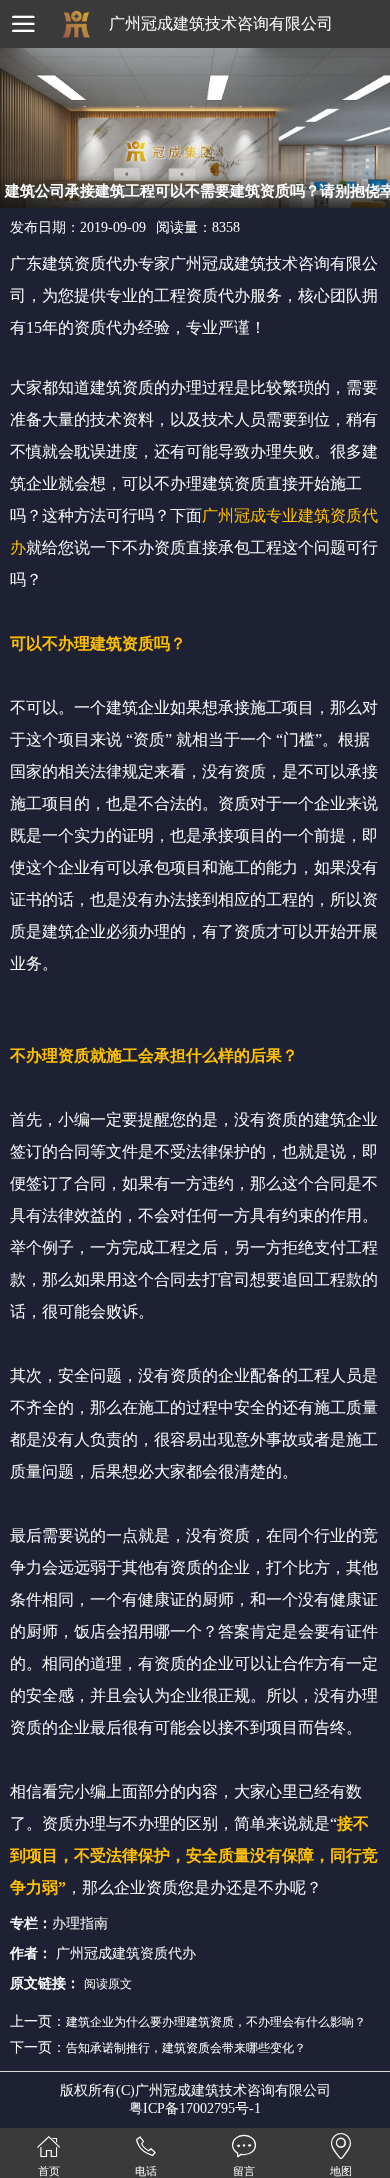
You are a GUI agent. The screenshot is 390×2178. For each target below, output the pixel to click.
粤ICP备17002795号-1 (195, 2108)
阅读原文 (108, 1984)
